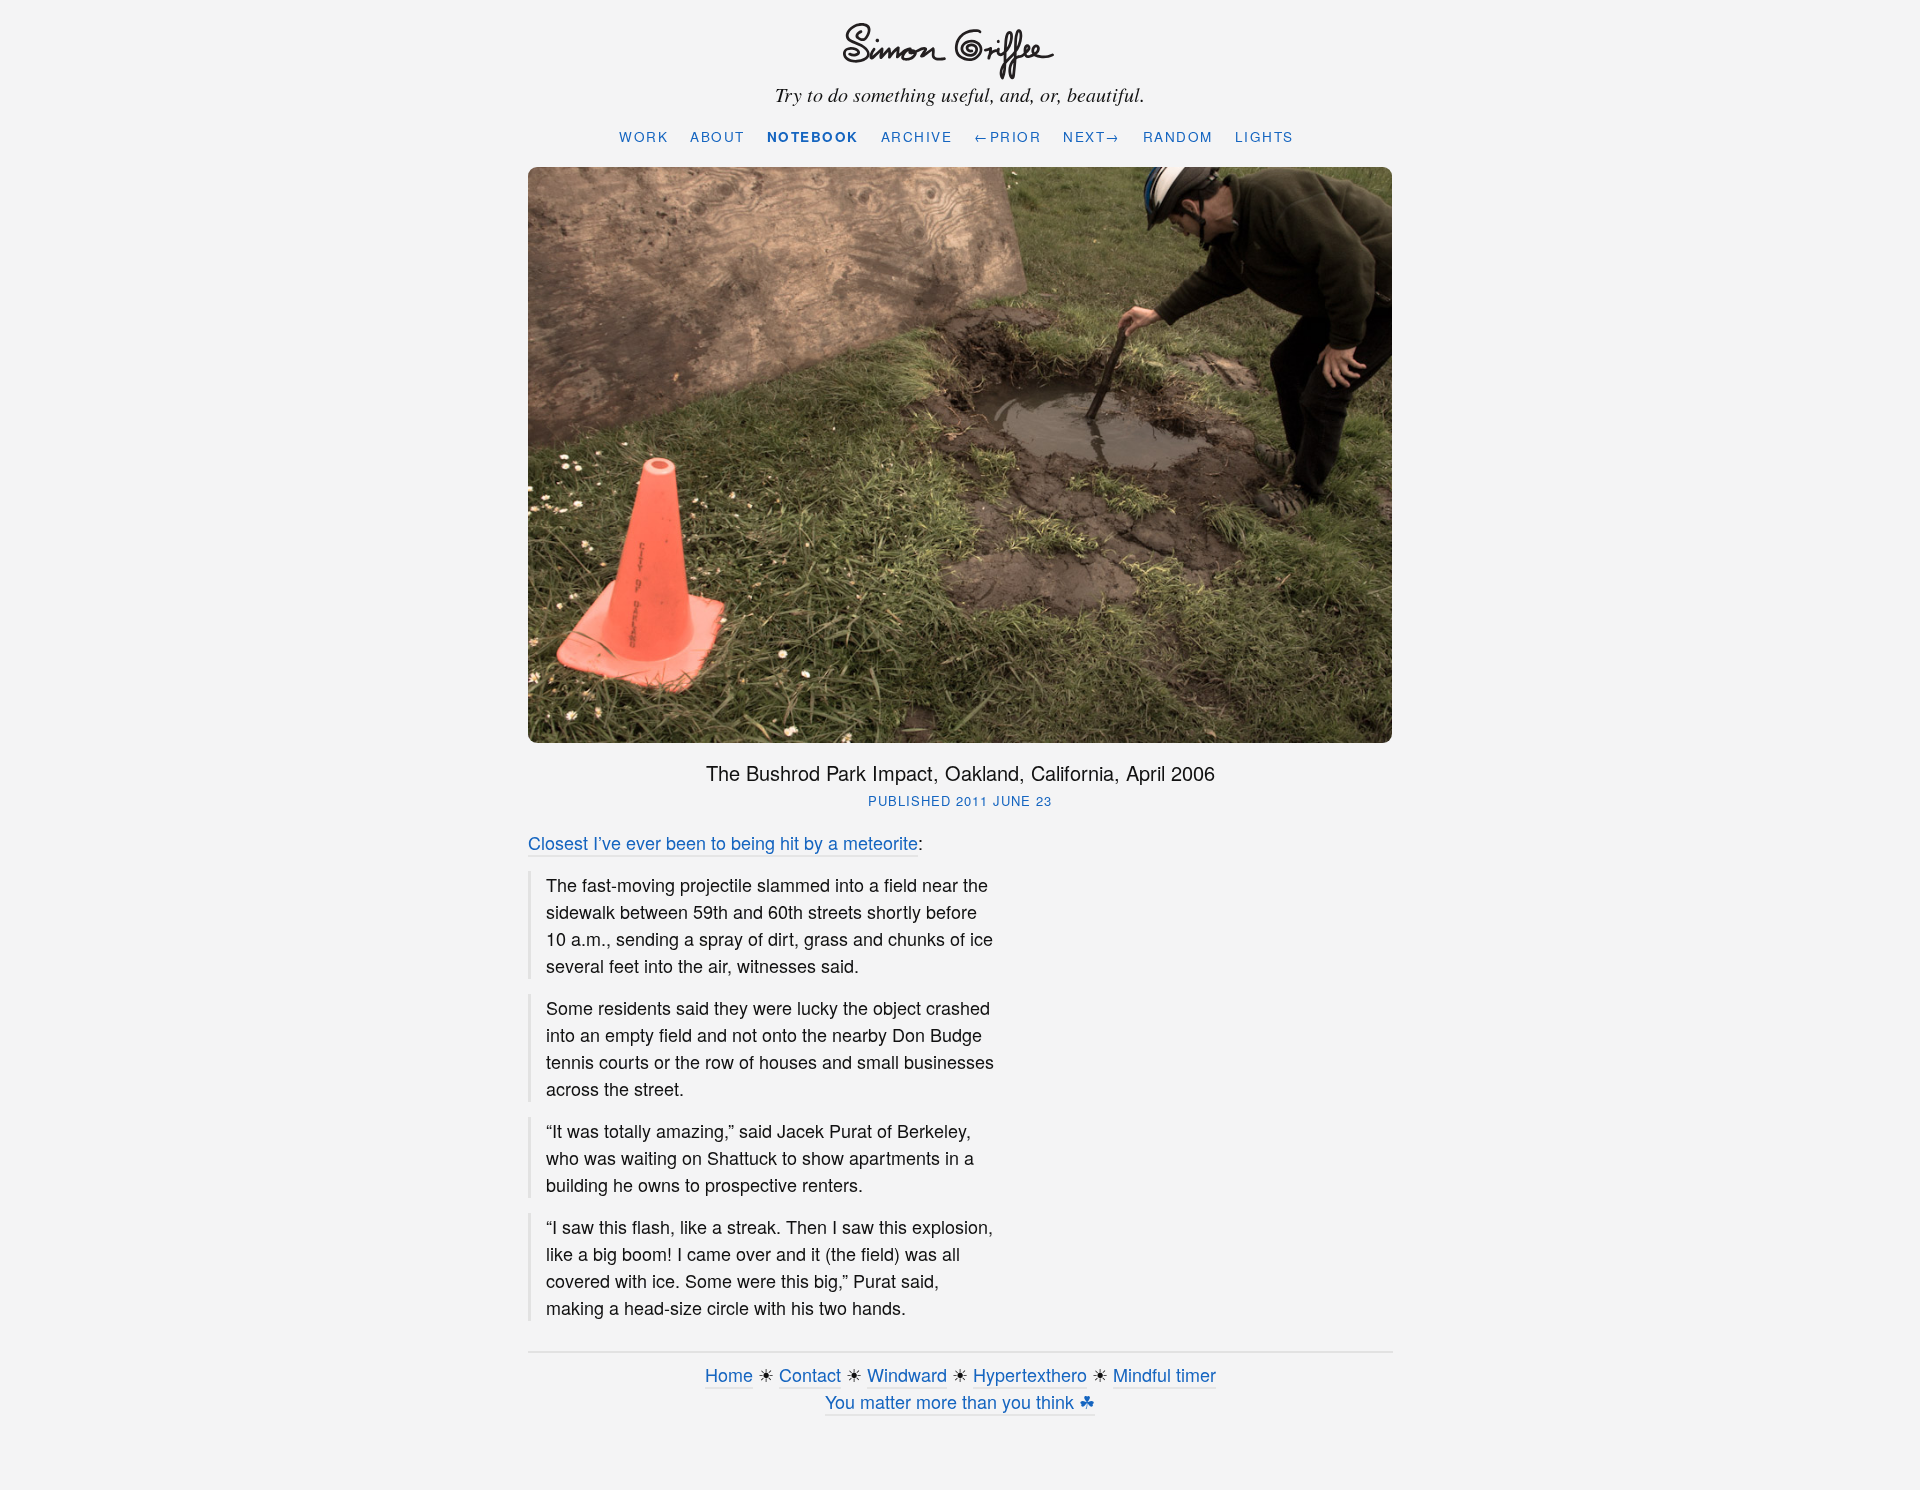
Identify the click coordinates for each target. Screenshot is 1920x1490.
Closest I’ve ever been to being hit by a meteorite (723, 842)
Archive (917, 136)
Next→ (1092, 136)
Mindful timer (1164, 1374)
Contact (810, 1374)
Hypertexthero (1030, 1374)
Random (1178, 136)
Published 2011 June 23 (960, 800)
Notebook (813, 136)
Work (643, 136)
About (717, 136)
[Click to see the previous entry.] (960, 455)
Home (729, 1374)
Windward (907, 1374)
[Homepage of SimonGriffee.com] (955, 52)
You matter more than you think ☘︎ (960, 1401)
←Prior (1007, 136)
